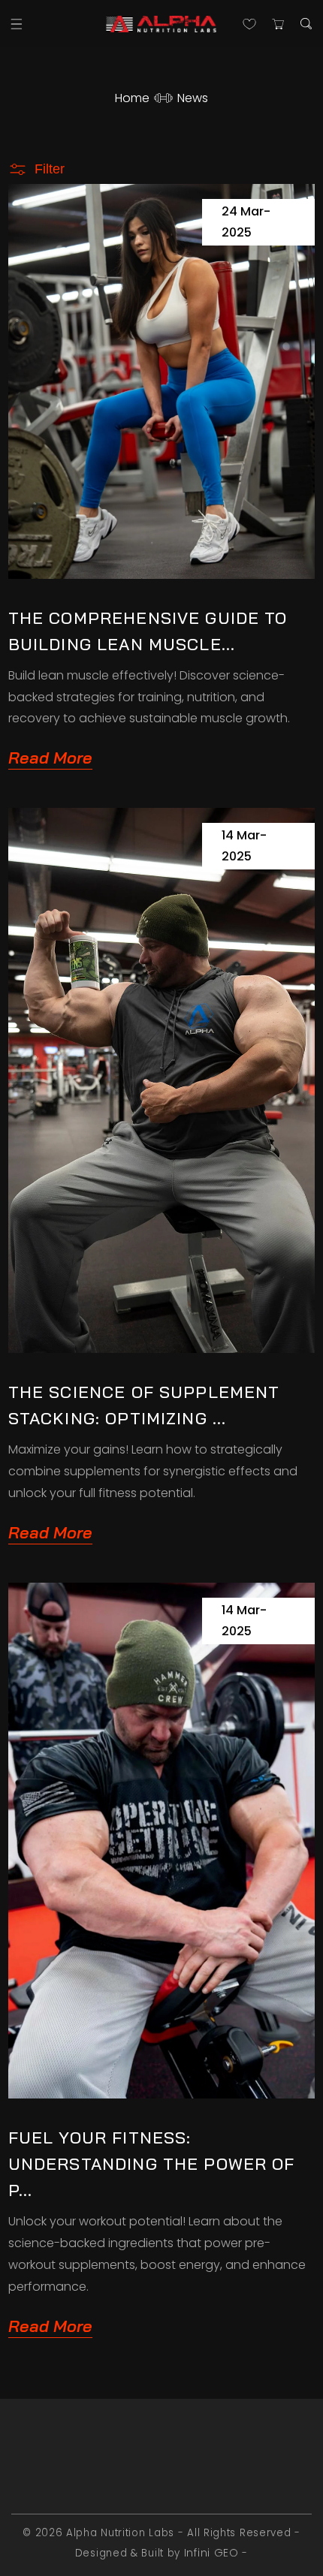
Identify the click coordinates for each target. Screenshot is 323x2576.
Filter (50, 169)
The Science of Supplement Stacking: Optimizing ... (144, 1405)
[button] (17, 24)
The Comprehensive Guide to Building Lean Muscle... (148, 631)
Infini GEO (211, 2553)
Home (132, 98)
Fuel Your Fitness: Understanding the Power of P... (152, 2164)
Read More (50, 758)
